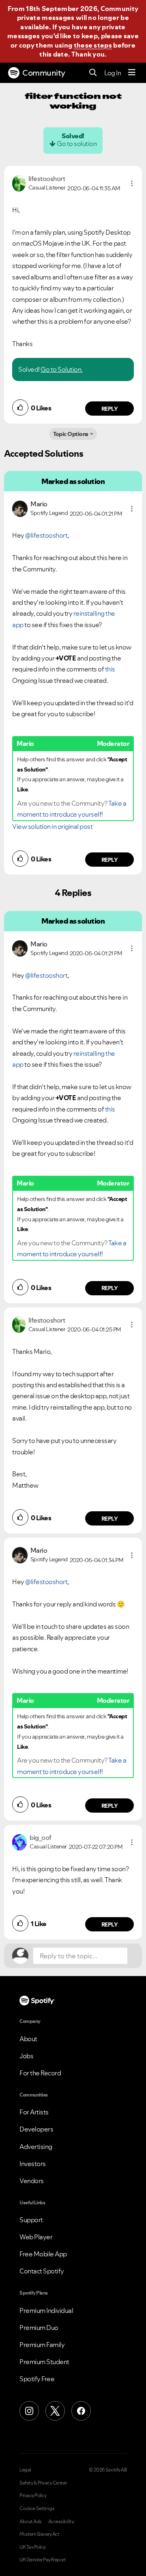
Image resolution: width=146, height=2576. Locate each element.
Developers (36, 2129)
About (28, 2039)
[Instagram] (29, 2411)
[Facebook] (81, 2411)
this (110, 669)
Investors (33, 2164)
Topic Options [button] (71, 434)
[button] (132, 183)
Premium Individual (46, 2310)
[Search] (93, 73)
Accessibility (61, 2522)
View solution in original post (52, 826)
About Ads (31, 2522)
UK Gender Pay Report (43, 2560)
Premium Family (42, 2345)
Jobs (26, 2056)
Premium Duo (39, 2328)
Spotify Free (37, 2379)
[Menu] (132, 73)
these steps (93, 45)
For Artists (34, 2112)
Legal (25, 2470)
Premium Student (44, 2362)
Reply (110, 409)
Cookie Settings (37, 2508)
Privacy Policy (33, 2495)
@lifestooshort (46, 535)
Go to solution (77, 144)
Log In (113, 73)
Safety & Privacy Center (43, 2483)
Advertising (36, 2147)
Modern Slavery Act (39, 2534)
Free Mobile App (43, 2254)
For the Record (40, 2073)
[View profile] (19, 183)
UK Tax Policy (33, 2547)
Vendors (32, 2181)
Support (31, 2220)
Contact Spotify (42, 2271)
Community (44, 73)
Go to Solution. (62, 369)
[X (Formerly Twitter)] (55, 2411)
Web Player (36, 2237)
